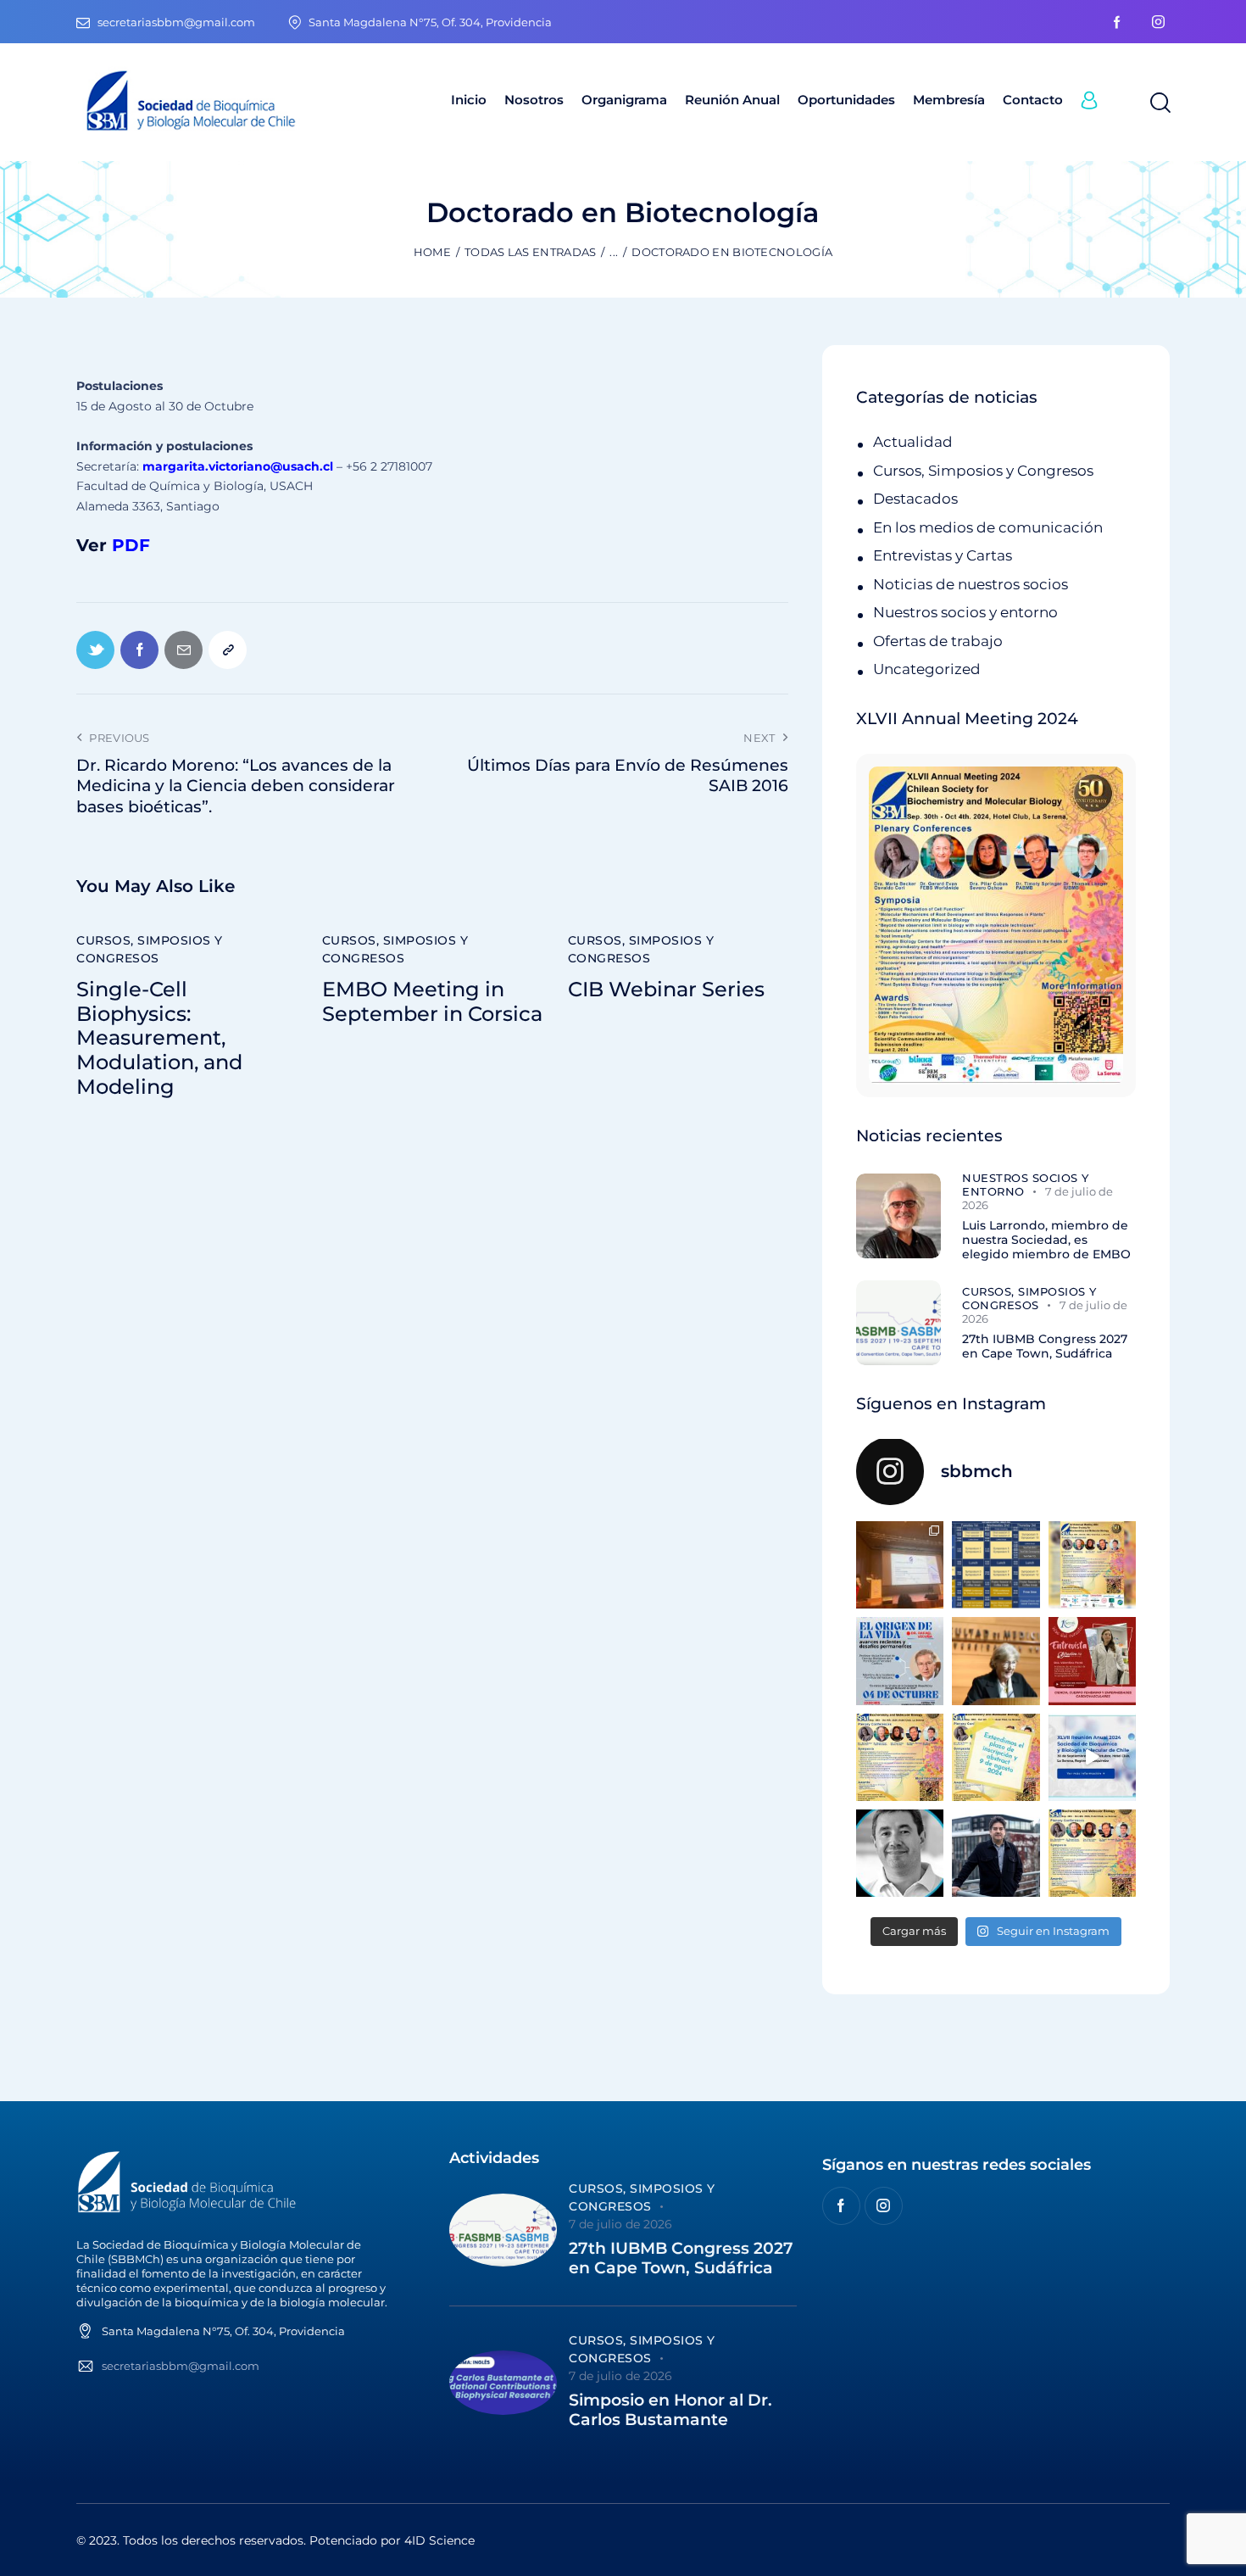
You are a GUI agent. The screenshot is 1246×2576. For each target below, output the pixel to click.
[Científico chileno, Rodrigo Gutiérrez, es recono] (996, 1853)
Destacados (915, 499)
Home (432, 252)
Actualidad (913, 442)
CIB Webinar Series (666, 990)
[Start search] (1159, 103)
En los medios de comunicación (988, 527)
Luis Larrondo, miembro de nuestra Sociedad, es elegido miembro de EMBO (1046, 1240)
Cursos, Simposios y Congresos (150, 949)
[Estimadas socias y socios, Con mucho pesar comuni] (996, 1661)
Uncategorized (927, 669)
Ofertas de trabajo (938, 641)
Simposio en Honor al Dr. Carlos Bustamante (670, 2410)
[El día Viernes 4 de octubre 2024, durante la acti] (900, 1661)
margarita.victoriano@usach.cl (238, 466)
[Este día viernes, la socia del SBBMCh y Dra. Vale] (1092, 1661)
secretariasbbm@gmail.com (181, 2366)
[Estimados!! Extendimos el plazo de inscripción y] (996, 1757)
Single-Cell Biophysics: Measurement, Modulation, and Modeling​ (159, 1038)
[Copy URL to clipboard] (228, 650)
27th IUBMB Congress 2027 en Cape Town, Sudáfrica (1045, 1347)
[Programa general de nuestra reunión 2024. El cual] (996, 1565)
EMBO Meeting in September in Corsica (432, 1002)
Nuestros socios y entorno (965, 612)
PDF (131, 545)
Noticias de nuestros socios (971, 584)
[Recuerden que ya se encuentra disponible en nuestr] (1092, 1757)
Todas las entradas (530, 252)
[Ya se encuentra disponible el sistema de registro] (1092, 1853)
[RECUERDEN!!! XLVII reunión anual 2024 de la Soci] (900, 1757)
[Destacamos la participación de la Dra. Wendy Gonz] (900, 1565)
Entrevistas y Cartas (943, 555)
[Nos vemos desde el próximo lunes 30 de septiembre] (1092, 1565)
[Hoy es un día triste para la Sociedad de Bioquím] (900, 1853)
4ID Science (439, 2540)
